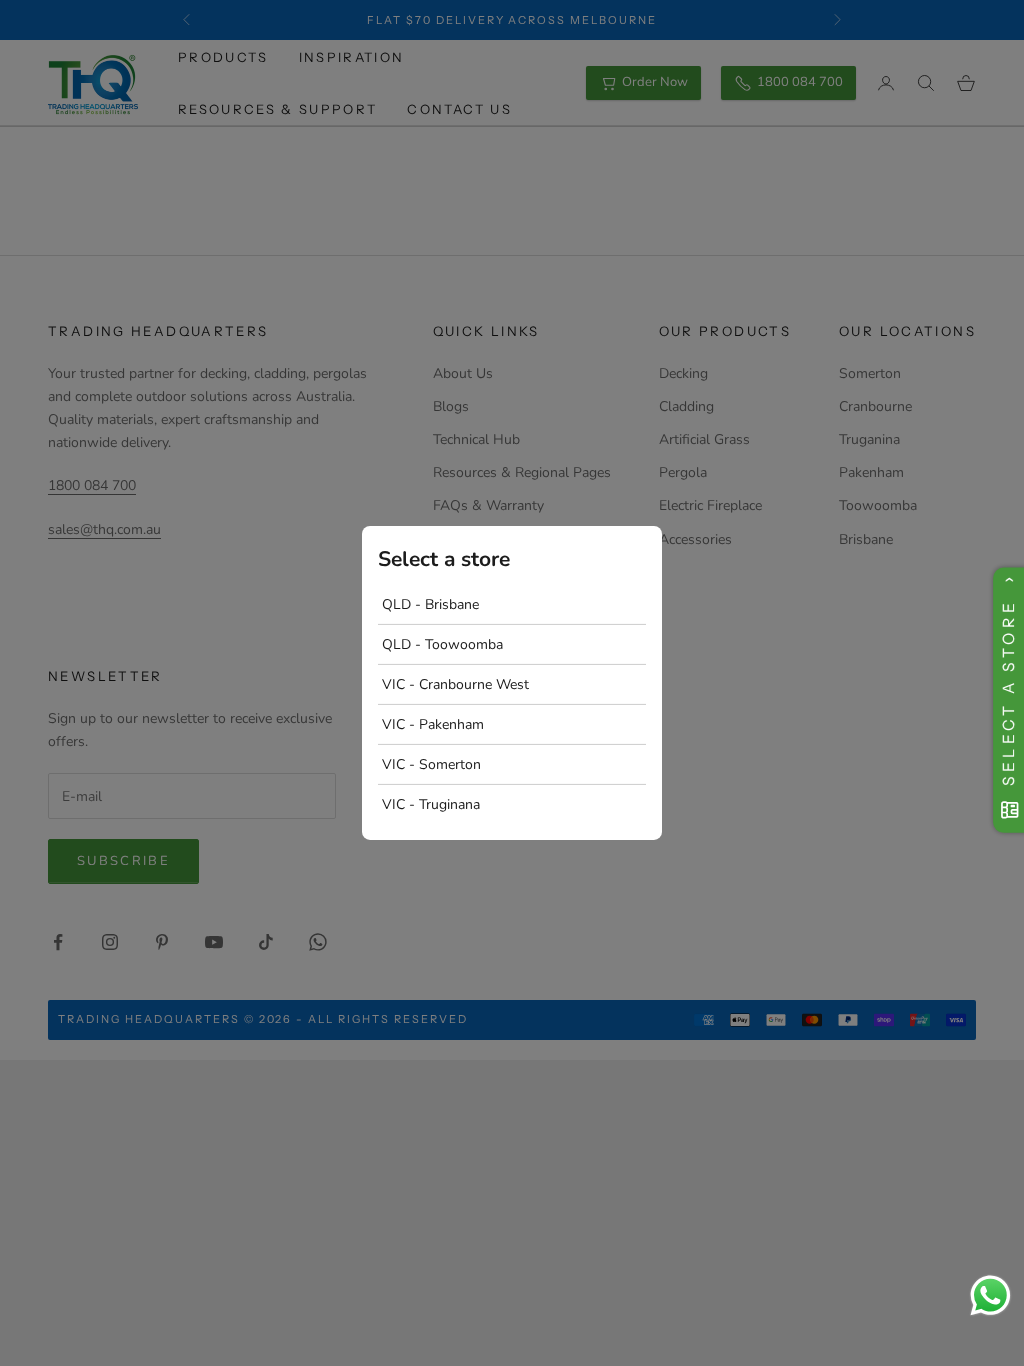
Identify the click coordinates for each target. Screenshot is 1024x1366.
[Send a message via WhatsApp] (990, 1295)
